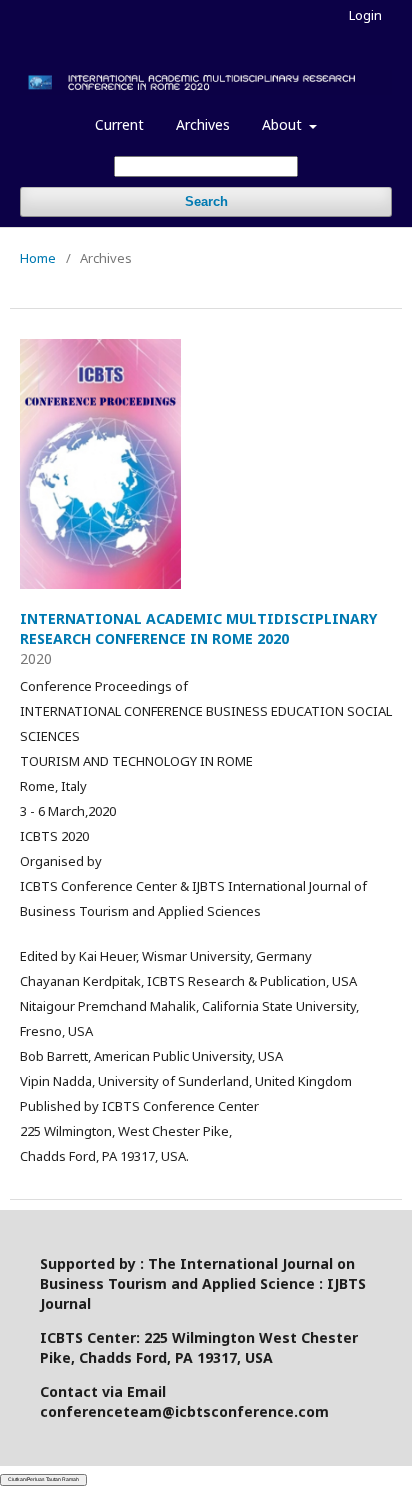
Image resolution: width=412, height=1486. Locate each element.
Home (38, 258)
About (284, 124)
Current (119, 124)
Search (206, 201)
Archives (203, 124)
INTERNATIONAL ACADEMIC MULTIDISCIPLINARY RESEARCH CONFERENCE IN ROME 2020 (198, 628)
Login (365, 15)
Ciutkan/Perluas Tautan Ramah (43, 1479)
